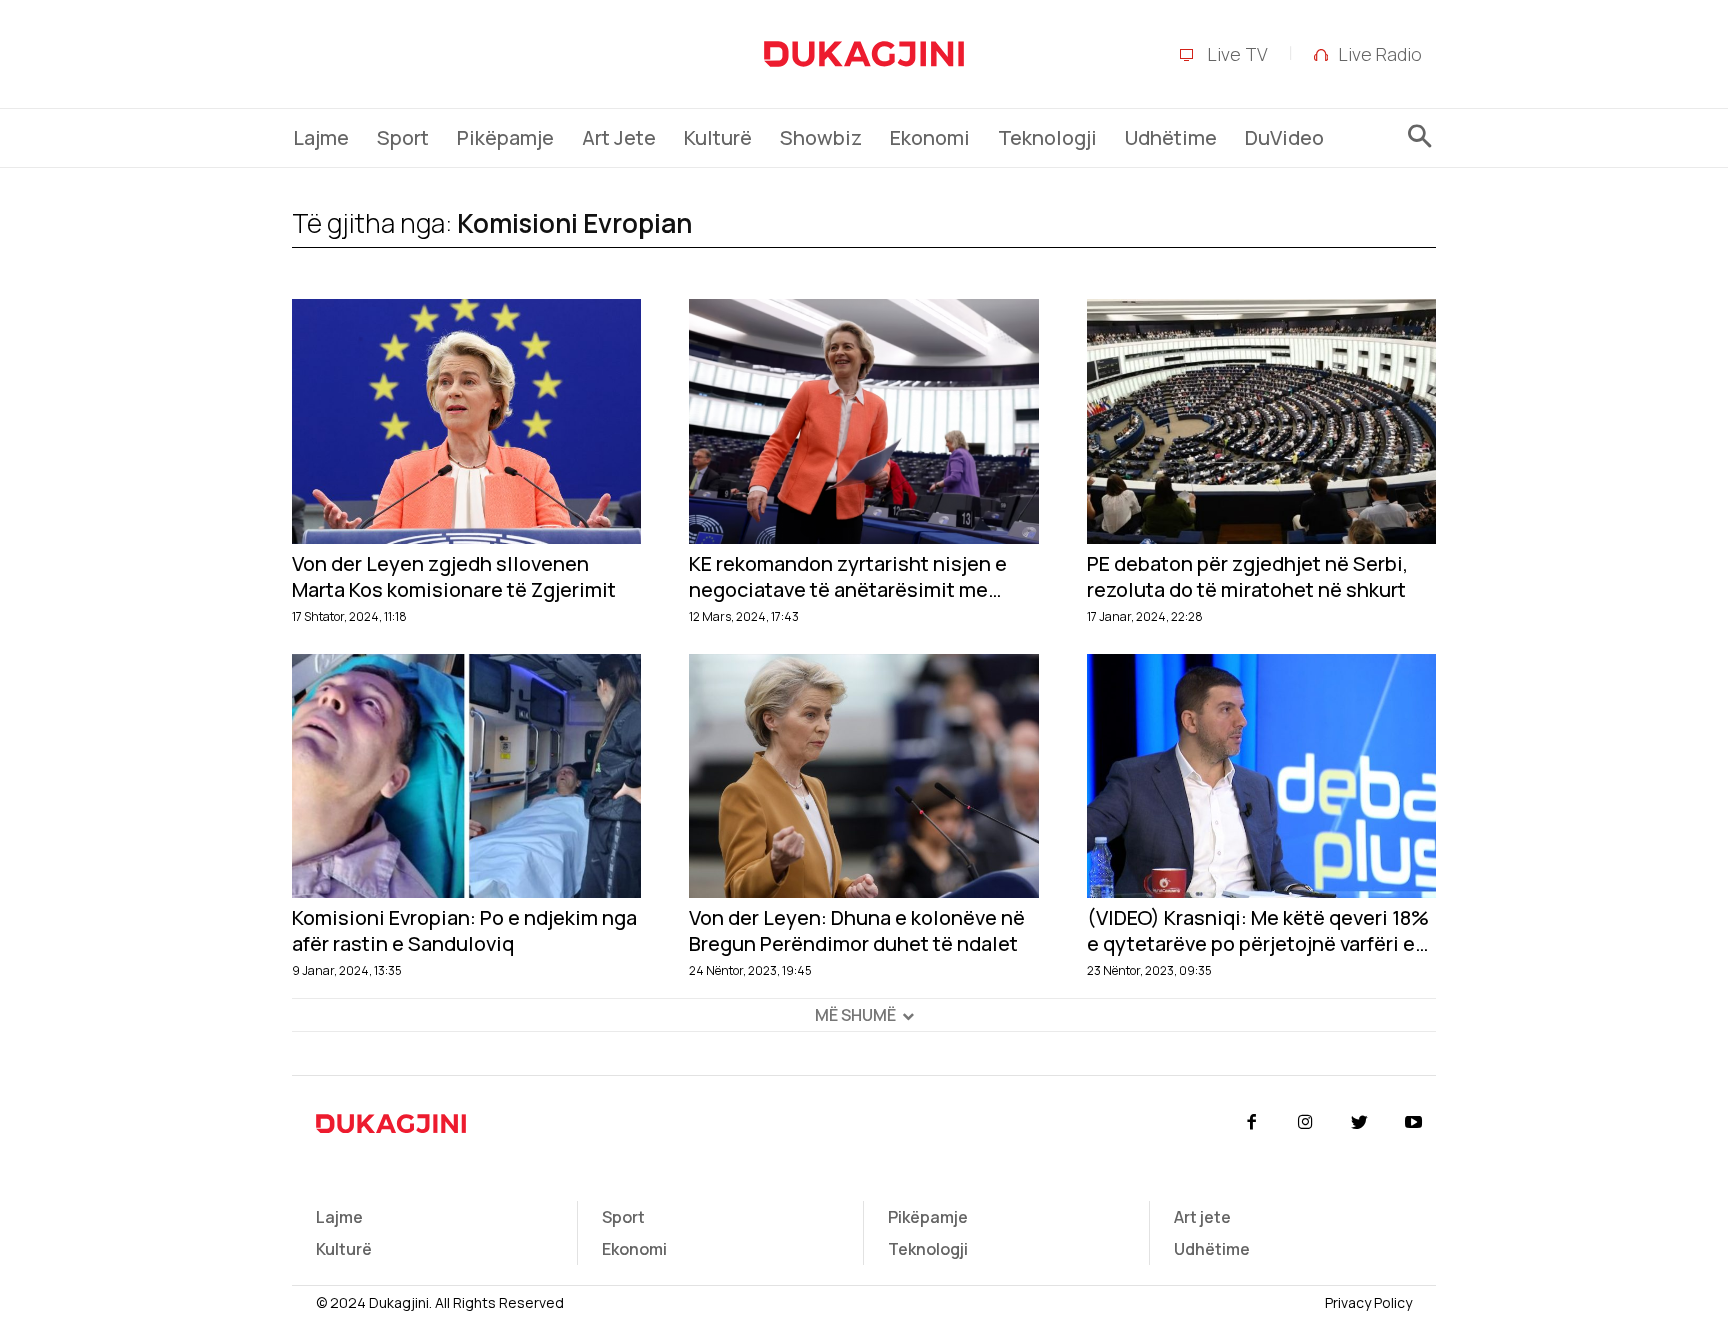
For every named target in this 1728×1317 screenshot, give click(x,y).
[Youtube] (1414, 1123)
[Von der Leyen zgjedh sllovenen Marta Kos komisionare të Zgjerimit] (466, 421)
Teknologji (928, 1249)
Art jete (1202, 1217)
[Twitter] (1360, 1123)
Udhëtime (1212, 1249)
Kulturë (344, 1249)
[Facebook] (1251, 1123)
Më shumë (855, 1015)
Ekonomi (634, 1249)
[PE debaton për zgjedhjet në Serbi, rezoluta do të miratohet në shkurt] (1261, 421)
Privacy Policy (1368, 1302)
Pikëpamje (928, 1217)
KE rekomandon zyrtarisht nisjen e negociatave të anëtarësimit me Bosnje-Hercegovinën (848, 577)
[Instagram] (1305, 1123)
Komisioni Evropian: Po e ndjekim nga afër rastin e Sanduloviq (464, 931)
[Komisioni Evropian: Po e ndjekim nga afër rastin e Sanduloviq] (466, 776)
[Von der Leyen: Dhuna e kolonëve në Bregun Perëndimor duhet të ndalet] (863, 776)
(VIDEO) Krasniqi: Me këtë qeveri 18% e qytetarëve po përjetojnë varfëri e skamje (1258, 931)
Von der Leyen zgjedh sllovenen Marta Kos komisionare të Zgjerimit (454, 577)
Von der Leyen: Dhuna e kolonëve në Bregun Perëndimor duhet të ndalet (857, 931)
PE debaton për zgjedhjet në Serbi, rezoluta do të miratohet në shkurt (1247, 577)
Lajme (339, 1217)
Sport (623, 1217)
